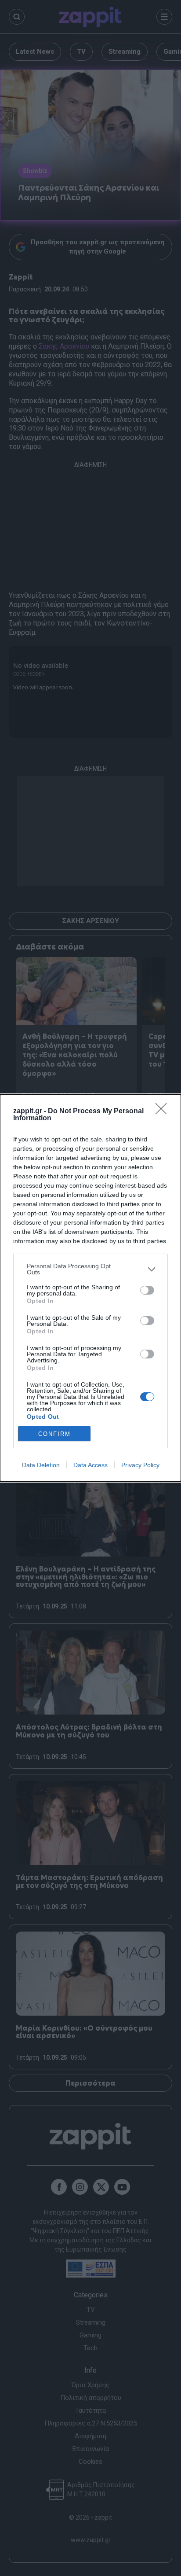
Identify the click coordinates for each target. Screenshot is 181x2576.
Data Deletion (41, 1465)
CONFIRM (54, 1434)
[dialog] (90, 1288)
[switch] (147, 1290)
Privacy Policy (140, 1465)
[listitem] (90, 1269)
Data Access (90, 1465)
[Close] (164, 1111)
